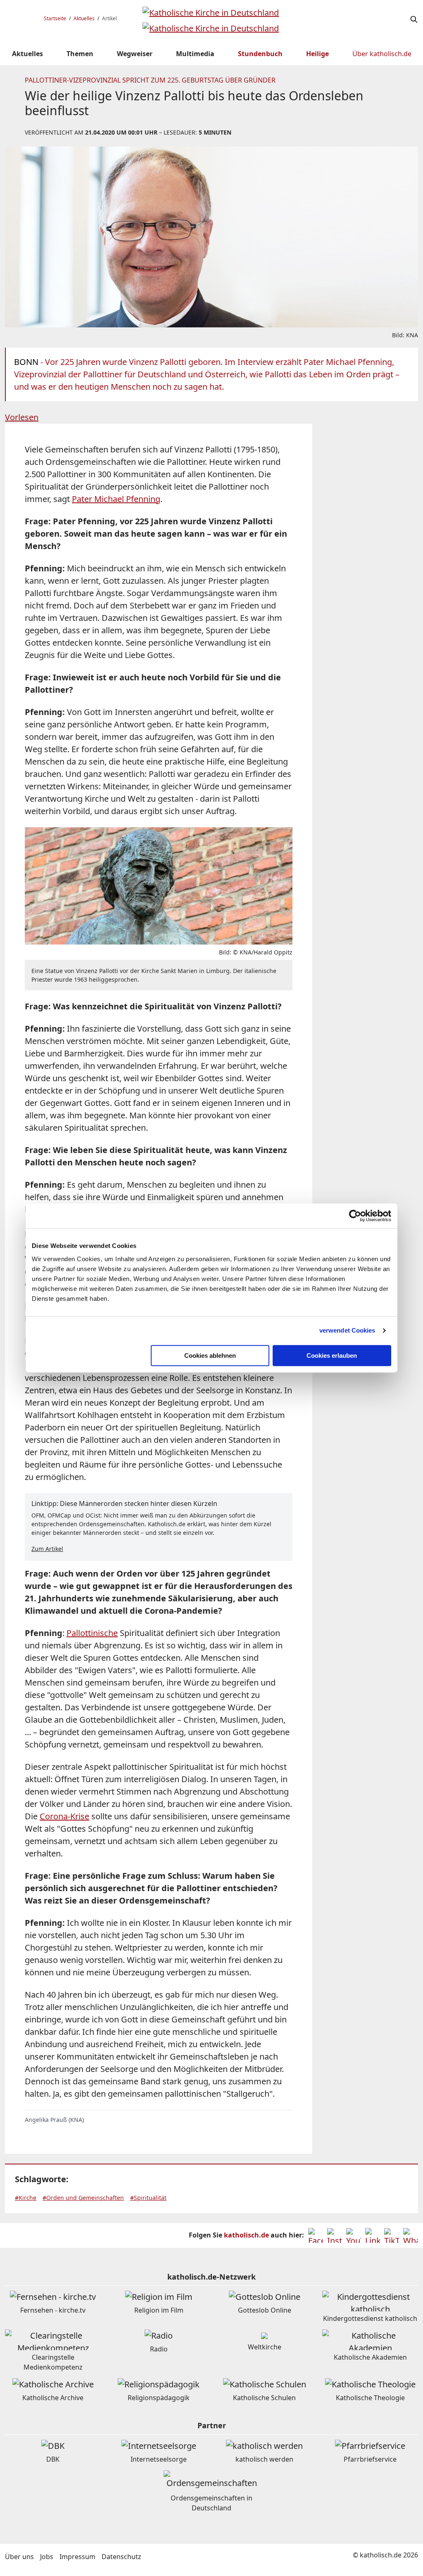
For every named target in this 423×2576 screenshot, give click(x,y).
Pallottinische (92, 1633)
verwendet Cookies (347, 1330)
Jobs (47, 2557)
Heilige (317, 54)
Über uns (19, 2557)
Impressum (77, 2557)
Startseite (55, 18)
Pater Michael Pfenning (116, 499)
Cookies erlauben (332, 1355)
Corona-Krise (64, 1816)
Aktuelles (84, 18)
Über (382, 54)
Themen (80, 54)
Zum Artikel (47, 1549)
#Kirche (26, 2198)
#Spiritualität (148, 2198)
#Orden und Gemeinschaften (83, 2198)
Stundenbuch (260, 54)
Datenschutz (121, 2557)
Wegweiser (135, 54)
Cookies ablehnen (210, 1355)
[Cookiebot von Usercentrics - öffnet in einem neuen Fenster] (355, 1216)
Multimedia (195, 54)
